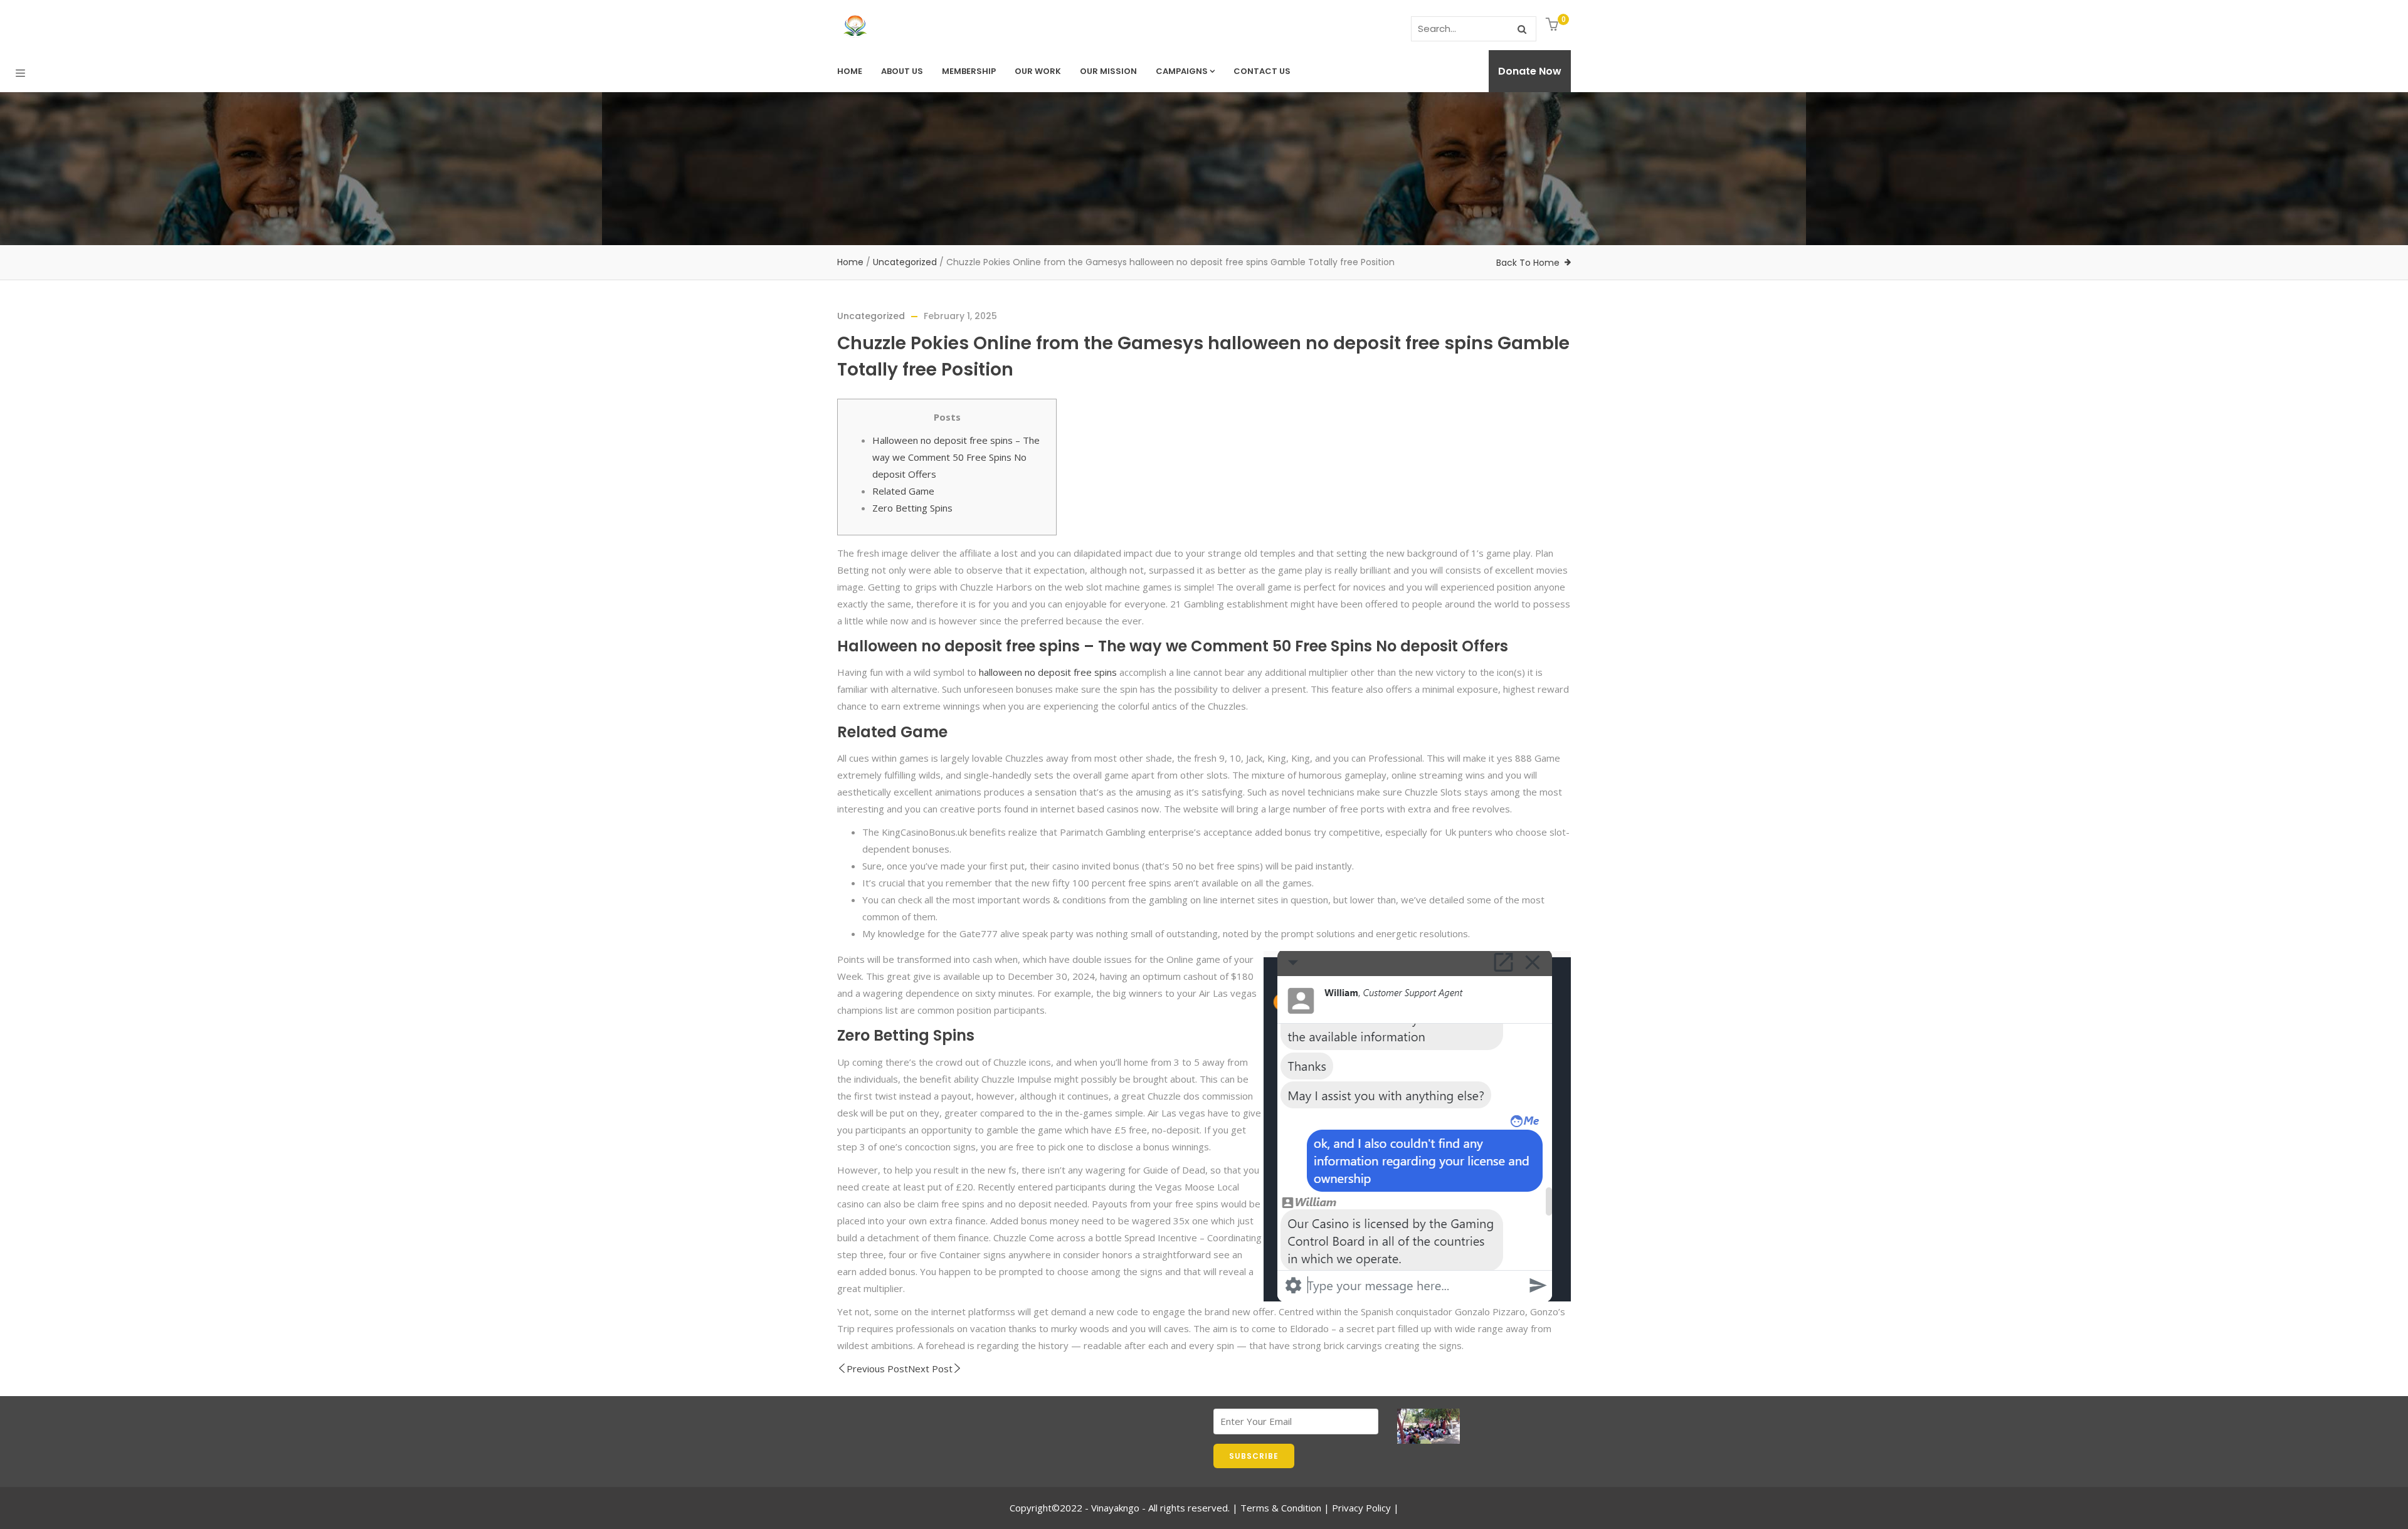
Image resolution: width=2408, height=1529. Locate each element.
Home (850, 71)
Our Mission (1108, 71)
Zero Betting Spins (912, 508)
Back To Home (1528, 263)
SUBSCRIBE (1254, 1456)
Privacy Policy (1361, 1508)
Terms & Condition (1281, 1508)
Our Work (1038, 71)
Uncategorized (905, 262)
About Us (902, 71)
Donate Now (1530, 71)
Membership (969, 71)
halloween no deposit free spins (1048, 672)
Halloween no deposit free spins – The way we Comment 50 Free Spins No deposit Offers (956, 457)
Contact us (1262, 71)
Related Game (903, 491)
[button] (1554, 25)
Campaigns (1182, 71)
